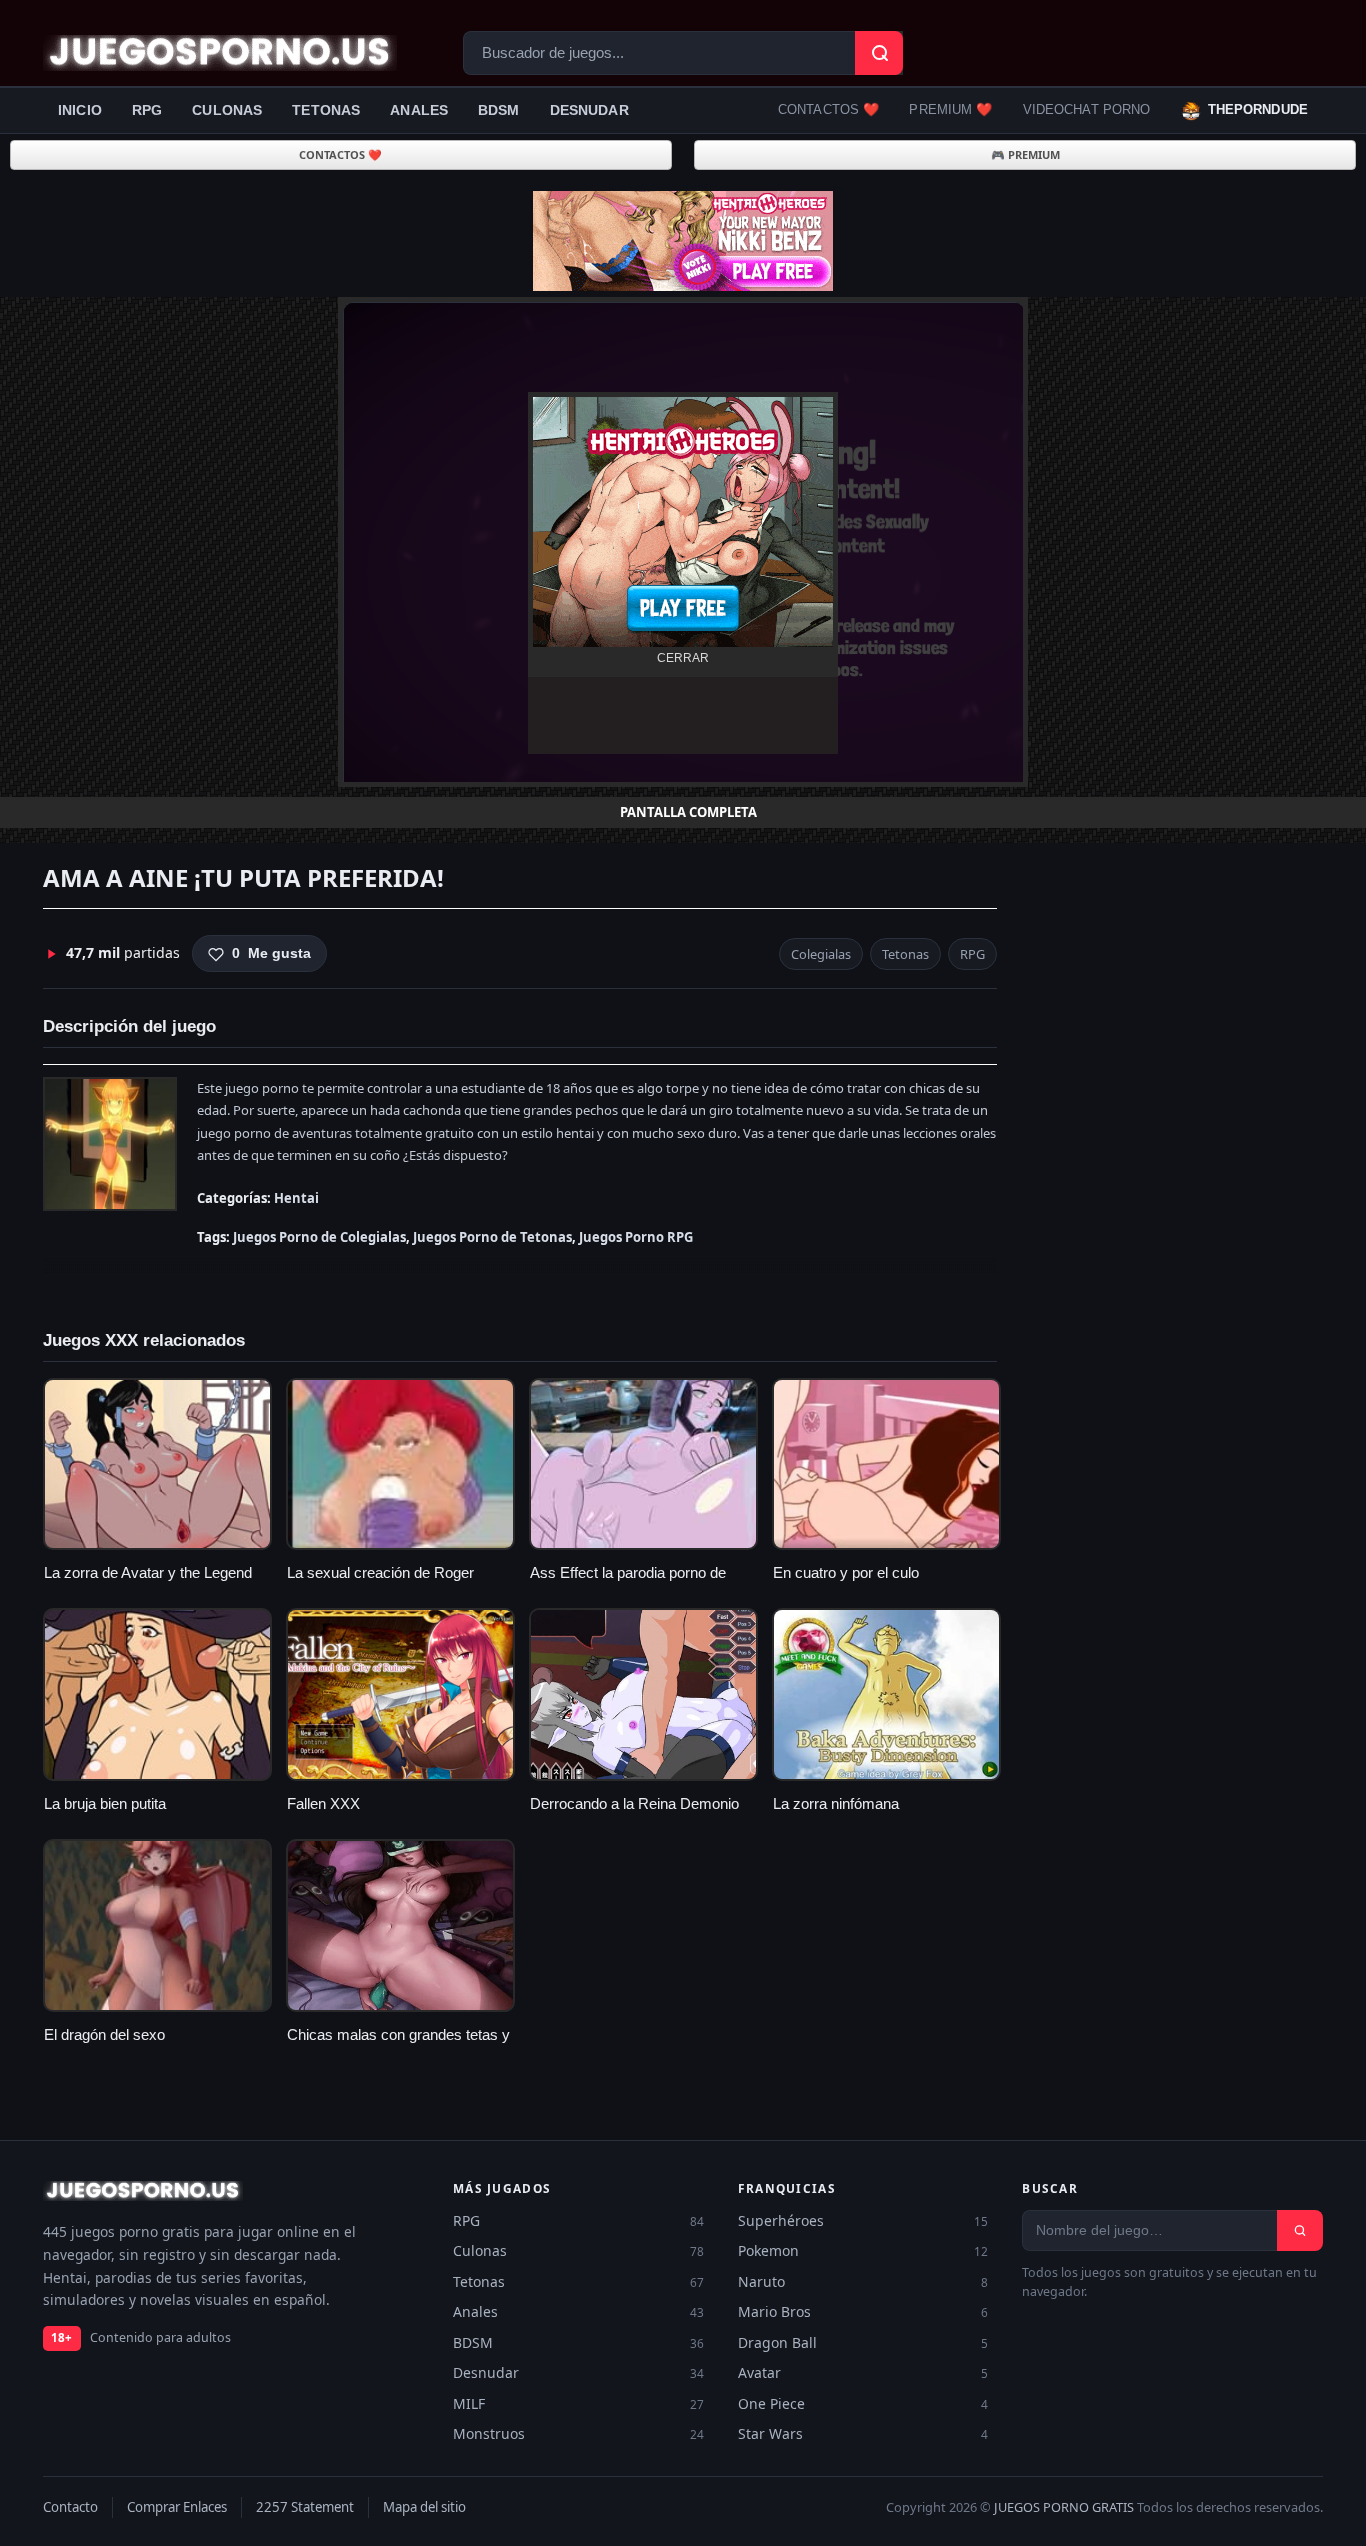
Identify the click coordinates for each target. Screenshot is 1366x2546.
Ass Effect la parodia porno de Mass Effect (628, 1583)
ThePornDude (1258, 109)
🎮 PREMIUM (1025, 154)
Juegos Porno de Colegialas (319, 1237)
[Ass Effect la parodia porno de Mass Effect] (643, 1464)
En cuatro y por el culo (846, 1573)
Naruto (863, 2281)
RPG (147, 110)
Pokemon (863, 2250)
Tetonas (326, 110)
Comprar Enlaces (177, 2507)
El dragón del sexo (104, 2035)
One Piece (863, 2403)
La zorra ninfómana (836, 1804)
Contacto (70, 2507)
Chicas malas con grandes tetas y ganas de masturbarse (398, 2045)
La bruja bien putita (105, 1804)
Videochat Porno (1087, 109)
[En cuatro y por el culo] (886, 1464)
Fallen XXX (323, 1804)
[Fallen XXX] (400, 1694)
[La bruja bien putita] (157, 1694)
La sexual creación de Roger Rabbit (380, 1583)
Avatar (863, 2372)
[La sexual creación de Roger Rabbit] (400, 1464)
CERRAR (683, 658)
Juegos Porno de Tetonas (492, 1237)
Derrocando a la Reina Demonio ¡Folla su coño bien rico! (634, 1814)
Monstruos (578, 2433)
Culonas (227, 110)
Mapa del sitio (424, 2507)
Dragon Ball (863, 2342)
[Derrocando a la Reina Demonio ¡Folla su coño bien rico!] (643, 1694)
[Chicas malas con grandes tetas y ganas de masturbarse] (400, 1925)
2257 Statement (305, 2507)
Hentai (296, 1198)
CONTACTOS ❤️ (828, 109)
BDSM (499, 110)
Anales (419, 110)
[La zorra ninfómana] (886, 1694)
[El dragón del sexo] (157, 1925)
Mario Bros (863, 2311)
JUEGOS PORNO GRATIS (1064, 2507)
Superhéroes (863, 2220)
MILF (578, 2403)
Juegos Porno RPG (636, 1237)
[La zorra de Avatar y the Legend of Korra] (157, 1464)
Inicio (80, 110)
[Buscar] (1300, 2230)
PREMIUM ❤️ (950, 109)
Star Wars (863, 2433)
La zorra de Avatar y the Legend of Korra (148, 1583)
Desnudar (589, 110)
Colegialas (821, 954)
